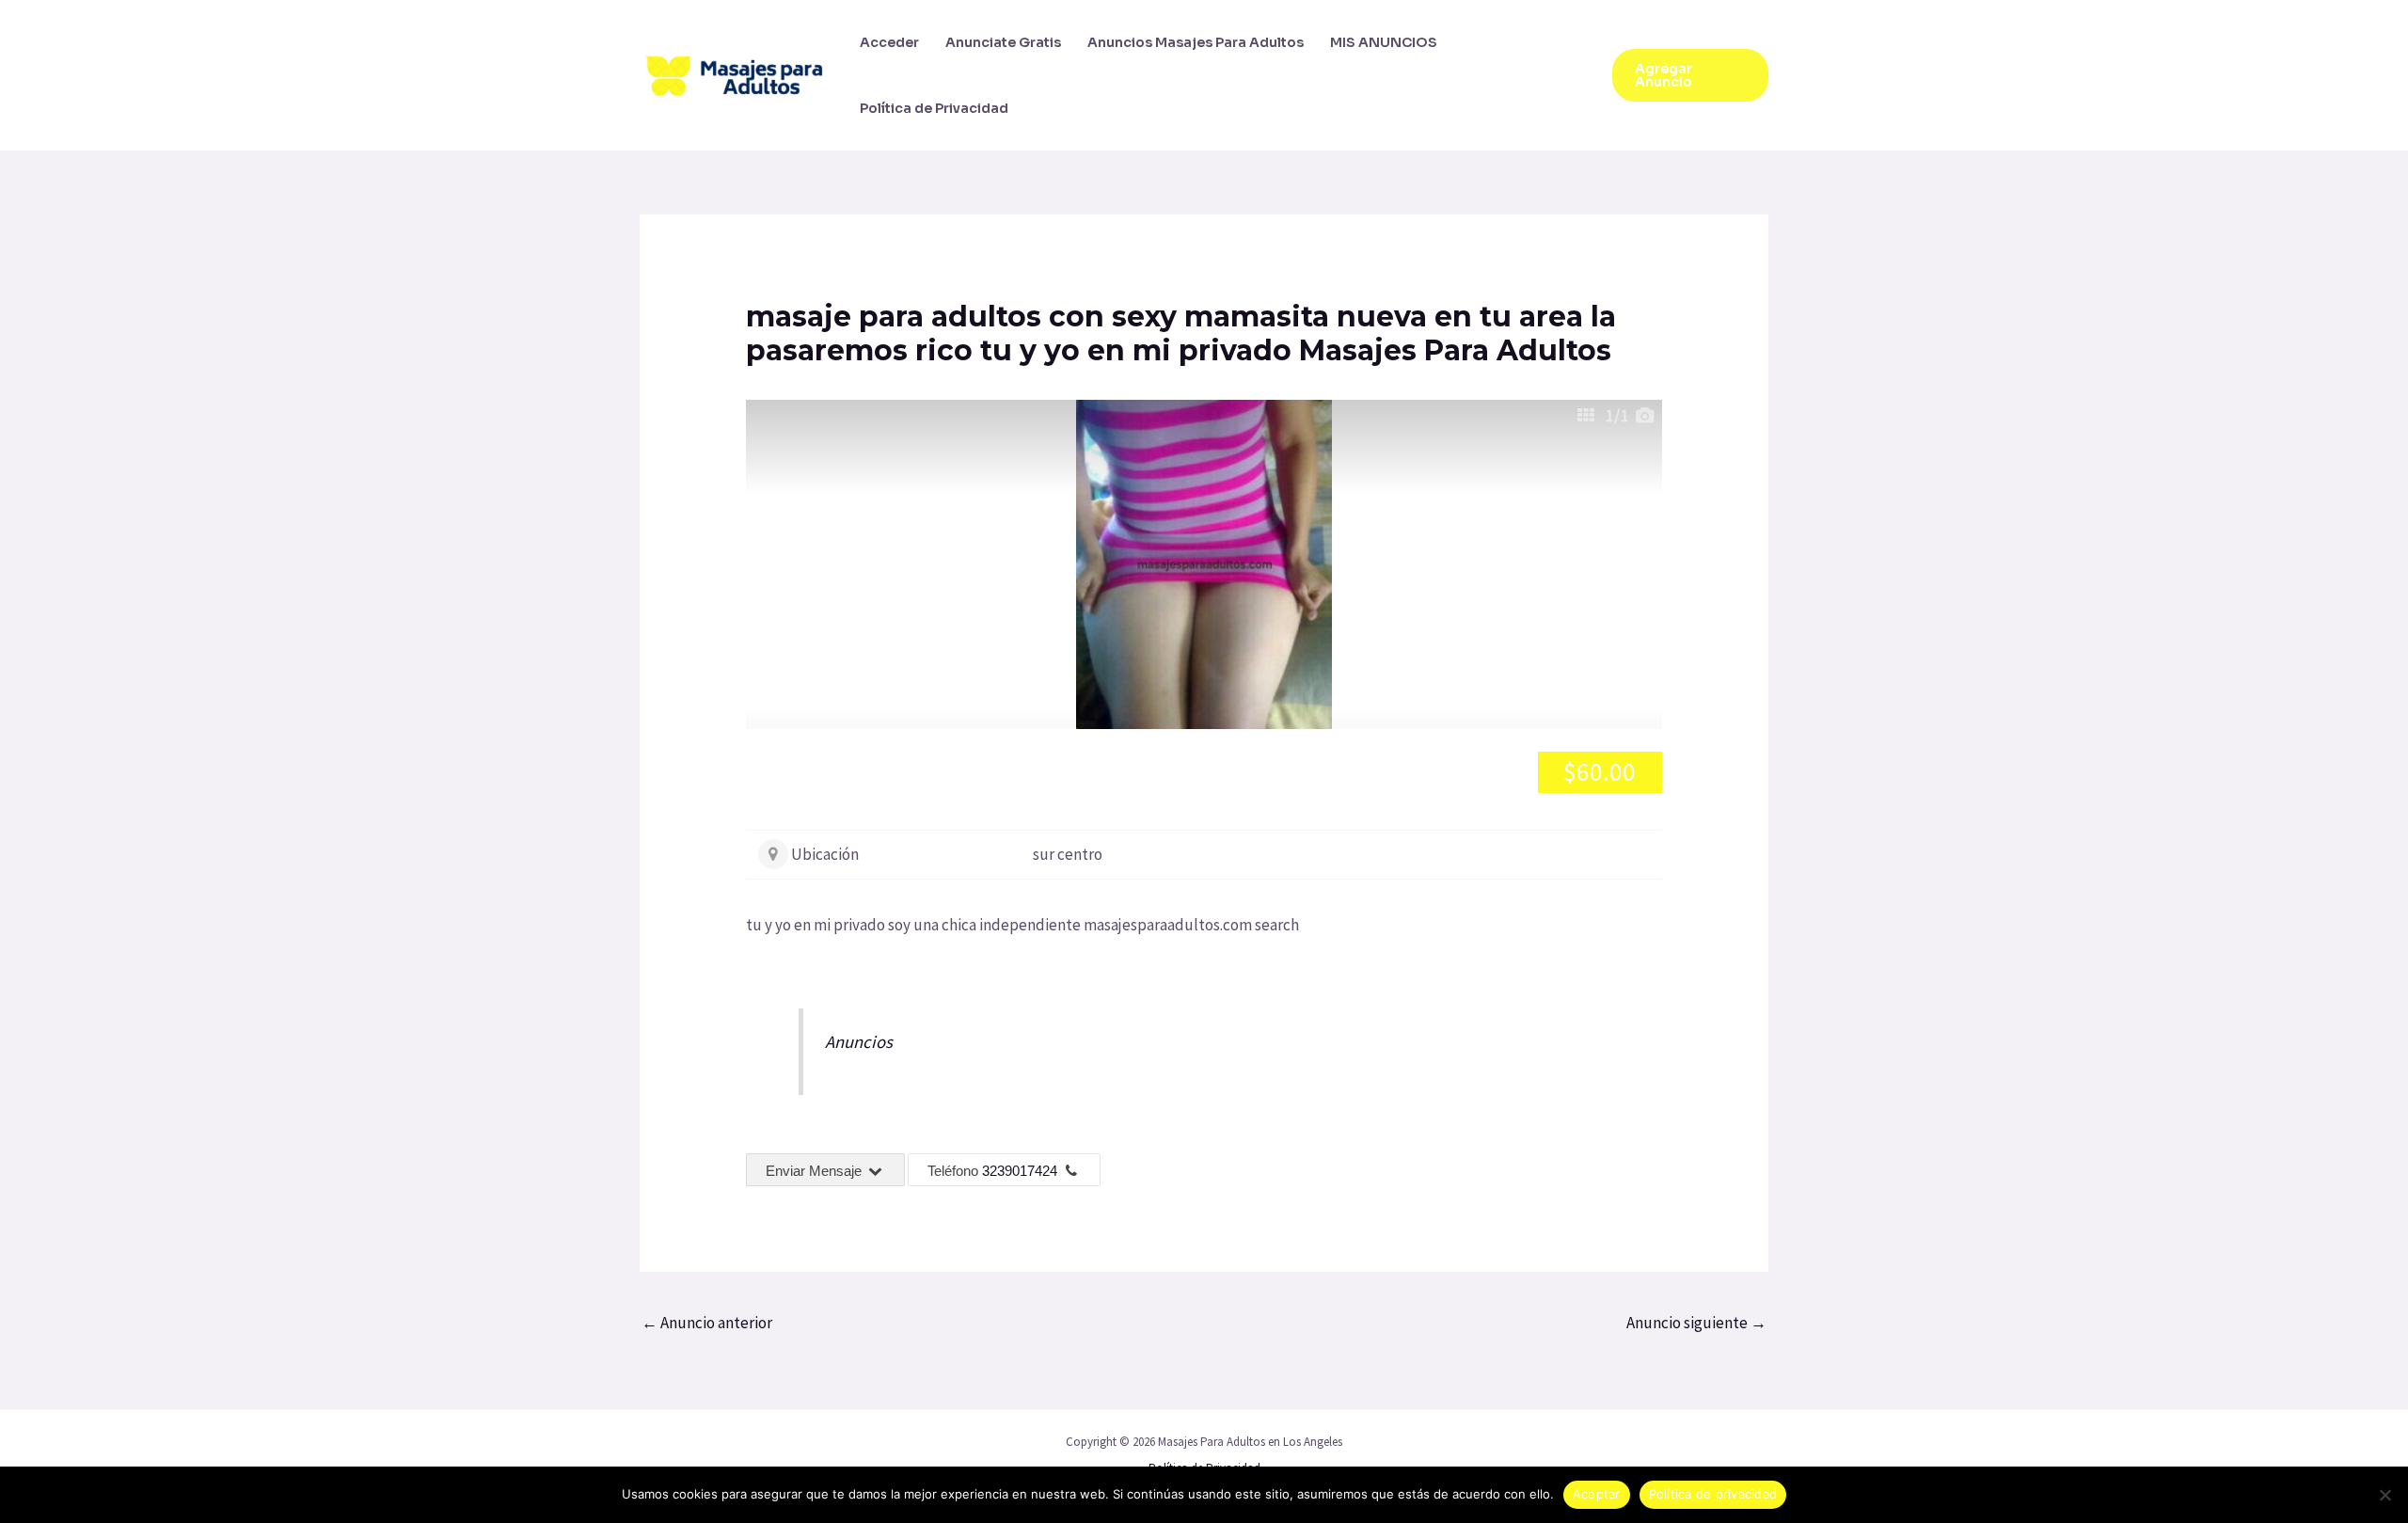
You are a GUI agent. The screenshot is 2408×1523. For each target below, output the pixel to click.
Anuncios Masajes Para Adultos (1196, 42)
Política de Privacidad (934, 108)
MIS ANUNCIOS (1384, 42)
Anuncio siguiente (1696, 1323)
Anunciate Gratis (1003, 42)
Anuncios (859, 1042)
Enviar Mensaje (816, 1171)
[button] (1690, 75)
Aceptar (1597, 1494)
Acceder (889, 42)
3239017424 (1020, 1171)
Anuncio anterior (707, 1323)
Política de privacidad (1713, 1494)
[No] (2384, 1495)
